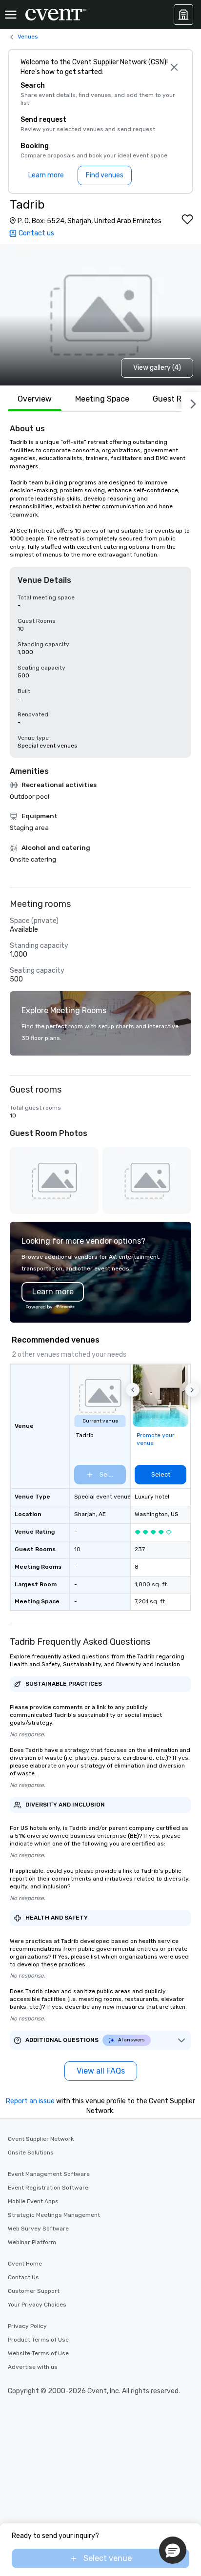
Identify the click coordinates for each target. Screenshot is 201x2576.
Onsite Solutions (31, 2153)
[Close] (174, 67)
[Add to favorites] (187, 219)
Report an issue (30, 2101)
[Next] (191, 402)
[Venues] (183, 15)
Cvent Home (25, 2264)
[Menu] (11, 15)
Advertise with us (33, 2367)
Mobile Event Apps (33, 2201)
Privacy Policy (27, 2326)
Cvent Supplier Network (41, 2139)
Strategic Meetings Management (54, 2215)
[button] (133, 1390)
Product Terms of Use (38, 2340)
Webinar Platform (32, 2242)
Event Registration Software (48, 2188)
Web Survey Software (38, 2229)
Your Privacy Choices (37, 2305)
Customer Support (34, 2291)
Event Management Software (49, 2174)
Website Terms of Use (38, 2353)
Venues (28, 37)
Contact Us (23, 2277)
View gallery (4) (157, 368)
